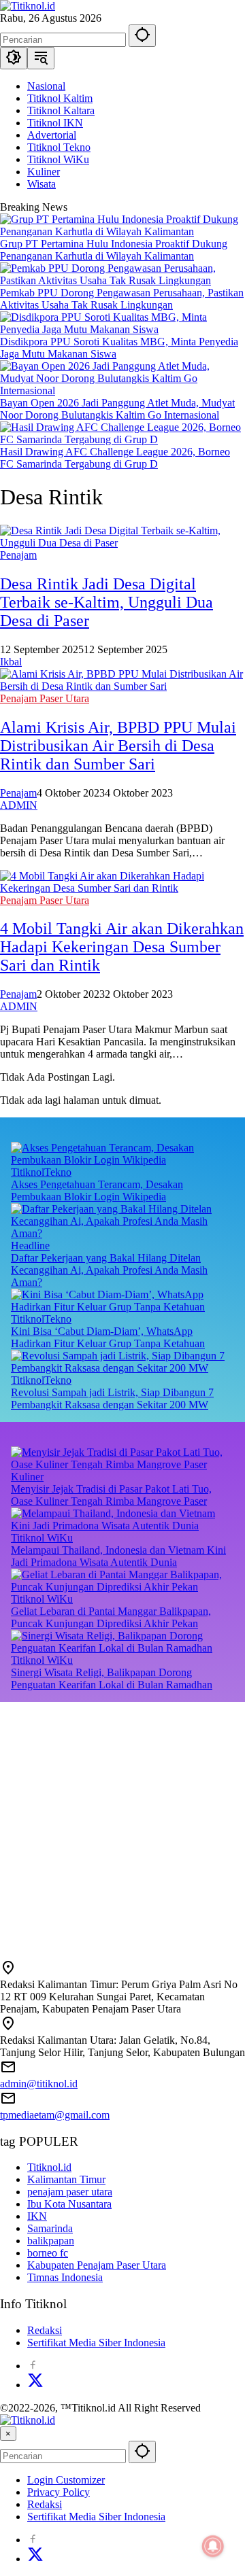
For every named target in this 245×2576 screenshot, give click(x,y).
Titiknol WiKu (42, 1538)
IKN (37, 2216)
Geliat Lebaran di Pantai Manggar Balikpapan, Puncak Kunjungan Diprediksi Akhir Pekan (111, 1617)
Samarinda (50, 2228)
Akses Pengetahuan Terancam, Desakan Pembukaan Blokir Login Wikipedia (97, 1190)
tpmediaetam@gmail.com (55, 2115)
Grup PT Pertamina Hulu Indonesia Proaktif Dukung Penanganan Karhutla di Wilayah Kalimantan (114, 250)
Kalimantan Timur (66, 2179)
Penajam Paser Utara (45, 698)
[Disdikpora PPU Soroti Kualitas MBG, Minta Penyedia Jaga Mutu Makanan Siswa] (122, 329)
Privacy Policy (59, 2492)
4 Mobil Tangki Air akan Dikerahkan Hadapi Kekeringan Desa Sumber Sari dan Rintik (122, 947)
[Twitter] (35, 2385)
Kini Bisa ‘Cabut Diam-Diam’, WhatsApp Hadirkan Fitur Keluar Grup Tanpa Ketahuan (108, 1337)
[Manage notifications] (213, 2546)
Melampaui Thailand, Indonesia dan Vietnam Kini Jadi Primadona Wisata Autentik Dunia (118, 1556)
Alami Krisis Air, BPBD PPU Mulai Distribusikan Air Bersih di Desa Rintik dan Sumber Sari (118, 746)
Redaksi (45, 2330)
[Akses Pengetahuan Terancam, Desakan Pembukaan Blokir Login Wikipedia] (122, 1160)
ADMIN (19, 805)
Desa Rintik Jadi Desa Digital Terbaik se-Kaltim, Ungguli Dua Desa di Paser (107, 602)
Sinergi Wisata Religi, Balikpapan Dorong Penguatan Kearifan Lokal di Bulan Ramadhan (112, 1678)
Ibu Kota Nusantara (69, 2204)
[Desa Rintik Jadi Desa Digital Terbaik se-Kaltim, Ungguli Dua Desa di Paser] (122, 543)
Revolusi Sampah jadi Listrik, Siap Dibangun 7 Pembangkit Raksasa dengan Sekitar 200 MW (112, 1398)
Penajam (18, 555)
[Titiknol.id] (28, 6)
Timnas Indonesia (65, 2277)
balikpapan (51, 2241)
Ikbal (11, 662)
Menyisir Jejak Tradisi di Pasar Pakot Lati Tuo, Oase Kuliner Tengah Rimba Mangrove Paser (111, 1495)
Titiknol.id (49, 2167)
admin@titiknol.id (39, 2084)
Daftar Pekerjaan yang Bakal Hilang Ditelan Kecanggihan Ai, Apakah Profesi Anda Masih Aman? (109, 1270)
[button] (142, 36)
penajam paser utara (70, 2192)
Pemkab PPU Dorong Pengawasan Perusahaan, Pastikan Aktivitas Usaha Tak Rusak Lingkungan (122, 299)
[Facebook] (33, 2366)
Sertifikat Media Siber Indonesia (96, 2343)
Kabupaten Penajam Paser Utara (97, 2265)
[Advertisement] (122, 1824)
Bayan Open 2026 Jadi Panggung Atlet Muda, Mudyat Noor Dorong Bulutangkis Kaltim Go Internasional (117, 409)
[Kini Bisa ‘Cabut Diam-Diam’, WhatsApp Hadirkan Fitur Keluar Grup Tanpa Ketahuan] (122, 1307)
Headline (30, 1246)
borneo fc (48, 2253)
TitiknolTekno (41, 1172)
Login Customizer (66, 2480)
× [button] (8, 2434)
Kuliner (27, 1477)
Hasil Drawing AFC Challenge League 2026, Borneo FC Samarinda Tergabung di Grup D (115, 458)
